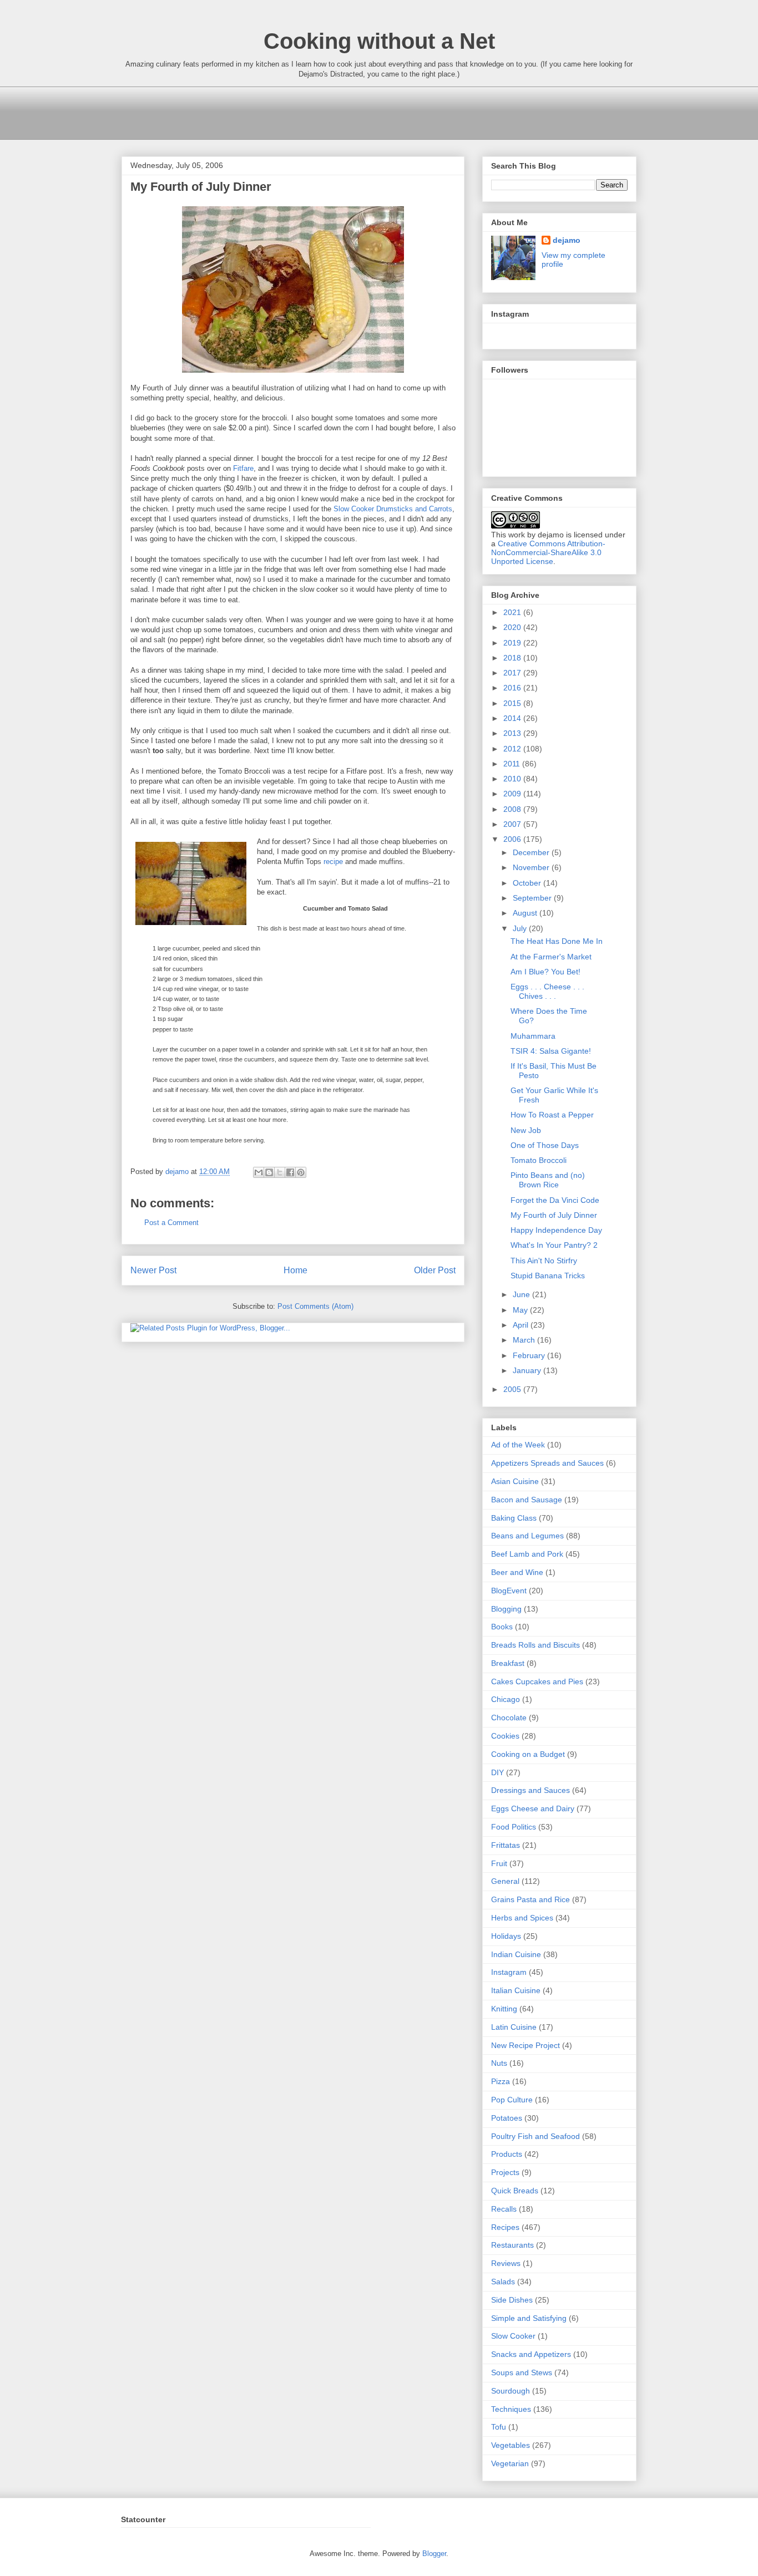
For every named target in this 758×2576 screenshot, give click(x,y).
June (522, 1294)
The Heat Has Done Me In (557, 941)
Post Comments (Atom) (315, 1306)
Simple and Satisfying (529, 2318)
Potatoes (507, 2118)
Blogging (506, 1609)
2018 (513, 658)
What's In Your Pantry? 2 (554, 1245)
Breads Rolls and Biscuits (535, 1645)
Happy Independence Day (556, 1230)
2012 (513, 749)
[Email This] (259, 1172)
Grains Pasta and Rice (530, 1899)
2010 (513, 779)
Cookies (505, 1736)
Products (507, 2154)
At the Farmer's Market (551, 957)
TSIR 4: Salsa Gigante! (551, 1051)
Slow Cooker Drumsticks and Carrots (393, 509)
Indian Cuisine (516, 1954)
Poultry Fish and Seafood (535, 2136)
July (521, 928)
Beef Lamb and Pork (527, 1554)
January (528, 1370)
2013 (513, 733)
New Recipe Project (525, 2045)
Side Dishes (512, 2300)
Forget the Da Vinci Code (555, 1200)
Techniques (511, 2409)
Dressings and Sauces (530, 1790)
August (526, 913)
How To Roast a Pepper (552, 1115)
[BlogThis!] (269, 1172)
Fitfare (243, 468)
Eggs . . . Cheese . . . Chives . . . (547, 991)
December (532, 852)
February (530, 1355)
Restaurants (512, 2245)
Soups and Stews (522, 2372)
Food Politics (514, 1827)
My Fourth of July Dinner (554, 1215)
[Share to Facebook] (290, 1172)
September (533, 898)
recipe (333, 862)
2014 (513, 718)
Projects (505, 2172)
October (528, 883)
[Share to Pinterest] (301, 1172)
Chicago (506, 1699)
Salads (503, 2282)
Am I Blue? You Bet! (545, 972)
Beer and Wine (517, 1572)
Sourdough (511, 2391)
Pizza (501, 2081)
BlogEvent (509, 1591)
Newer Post (153, 1270)
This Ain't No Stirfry (544, 1261)
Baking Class (514, 1518)
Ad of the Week (518, 1445)
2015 (513, 703)
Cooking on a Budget (528, 1754)
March (525, 1340)
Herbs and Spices (522, 1918)
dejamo (178, 1172)
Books (502, 1627)
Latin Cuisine (514, 2027)
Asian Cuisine (515, 1481)
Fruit (499, 1863)
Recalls (504, 2209)
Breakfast (508, 1663)
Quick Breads (515, 2191)
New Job (526, 1130)
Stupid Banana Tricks (548, 1276)
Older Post (435, 1270)
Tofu (499, 2427)
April (522, 1325)
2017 (513, 673)
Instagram (509, 1972)
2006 (513, 839)
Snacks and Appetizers (531, 2354)
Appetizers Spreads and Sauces (547, 1463)
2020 (513, 627)
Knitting (504, 2009)
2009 (513, 794)
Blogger (434, 2554)
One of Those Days (545, 1145)
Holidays (506, 1936)
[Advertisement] (324, 111)
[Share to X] (280, 1172)
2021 (513, 612)
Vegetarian (510, 2463)
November (532, 867)
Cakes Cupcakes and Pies (537, 1681)
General (505, 1881)
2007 (513, 824)
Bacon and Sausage (527, 1500)
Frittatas (506, 1845)
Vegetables (511, 2445)
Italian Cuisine (516, 1990)
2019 (513, 643)
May (521, 1310)
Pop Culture (512, 2100)
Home (295, 1270)
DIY (497, 1772)
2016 (513, 688)
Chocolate (509, 1718)
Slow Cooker (513, 2336)
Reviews (506, 2263)
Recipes (505, 2227)
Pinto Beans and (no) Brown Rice (548, 1180)
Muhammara (533, 1036)
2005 (513, 1389)
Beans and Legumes (527, 1536)
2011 (513, 764)
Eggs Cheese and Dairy (533, 1808)
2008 (513, 809)
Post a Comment (171, 1223)
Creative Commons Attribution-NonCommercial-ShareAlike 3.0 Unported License (548, 552)
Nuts (499, 2063)
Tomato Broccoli (539, 1160)
